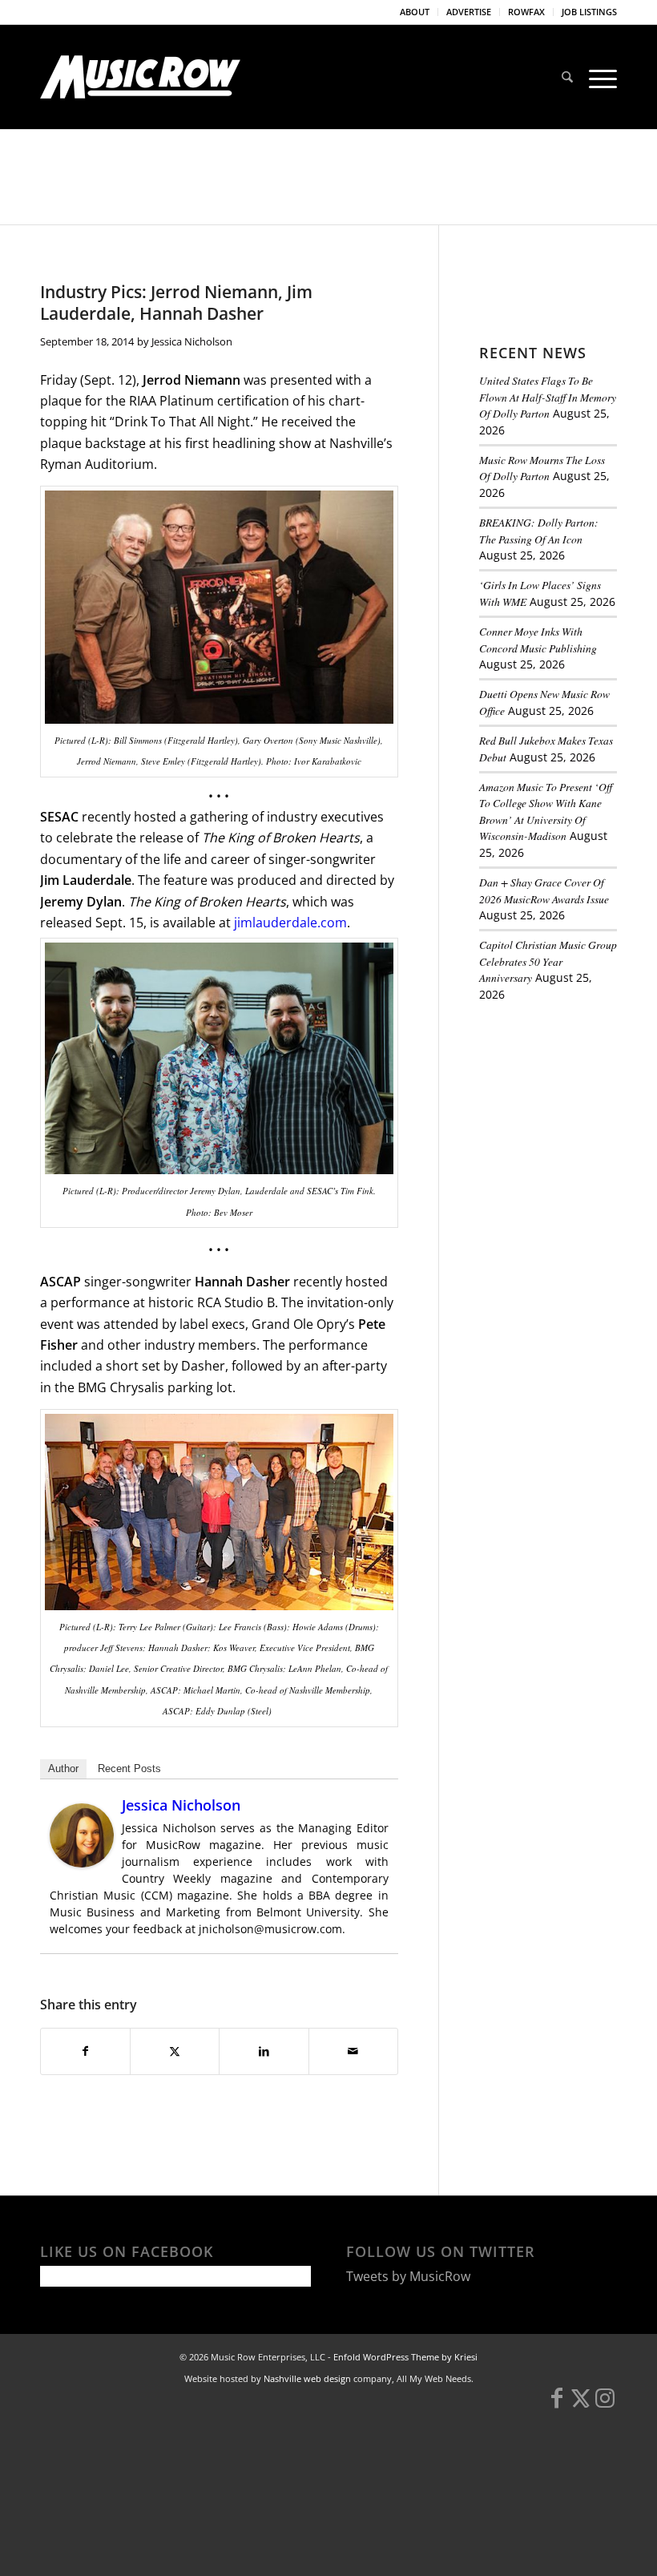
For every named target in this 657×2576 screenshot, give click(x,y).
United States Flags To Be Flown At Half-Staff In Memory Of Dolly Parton (548, 397)
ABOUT (415, 12)
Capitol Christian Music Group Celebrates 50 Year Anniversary (548, 961)
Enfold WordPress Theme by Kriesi (405, 2357)
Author (63, 1768)
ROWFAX (526, 12)
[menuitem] (415, 12)
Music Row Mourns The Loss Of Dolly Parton (542, 468)
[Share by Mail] (353, 2051)
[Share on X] (175, 2051)
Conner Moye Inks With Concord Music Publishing (538, 639)
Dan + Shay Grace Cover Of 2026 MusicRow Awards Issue (544, 890)
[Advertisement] (568, 1104)
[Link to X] (581, 2405)
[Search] (567, 77)
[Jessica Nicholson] (82, 1863)
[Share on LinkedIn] (264, 2051)
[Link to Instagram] (605, 2405)
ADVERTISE (469, 12)
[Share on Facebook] (85, 2051)
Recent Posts (129, 1768)
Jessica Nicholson (192, 341)
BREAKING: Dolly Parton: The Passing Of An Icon (539, 530)
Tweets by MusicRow (408, 2276)
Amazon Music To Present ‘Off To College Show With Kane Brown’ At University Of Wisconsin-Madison (546, 811)
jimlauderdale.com (290, 923)
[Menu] (599, 77)
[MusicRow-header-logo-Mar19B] (140, 77)
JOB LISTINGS (589, 12)
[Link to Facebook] (557, 2405)
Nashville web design (307, 2378)
